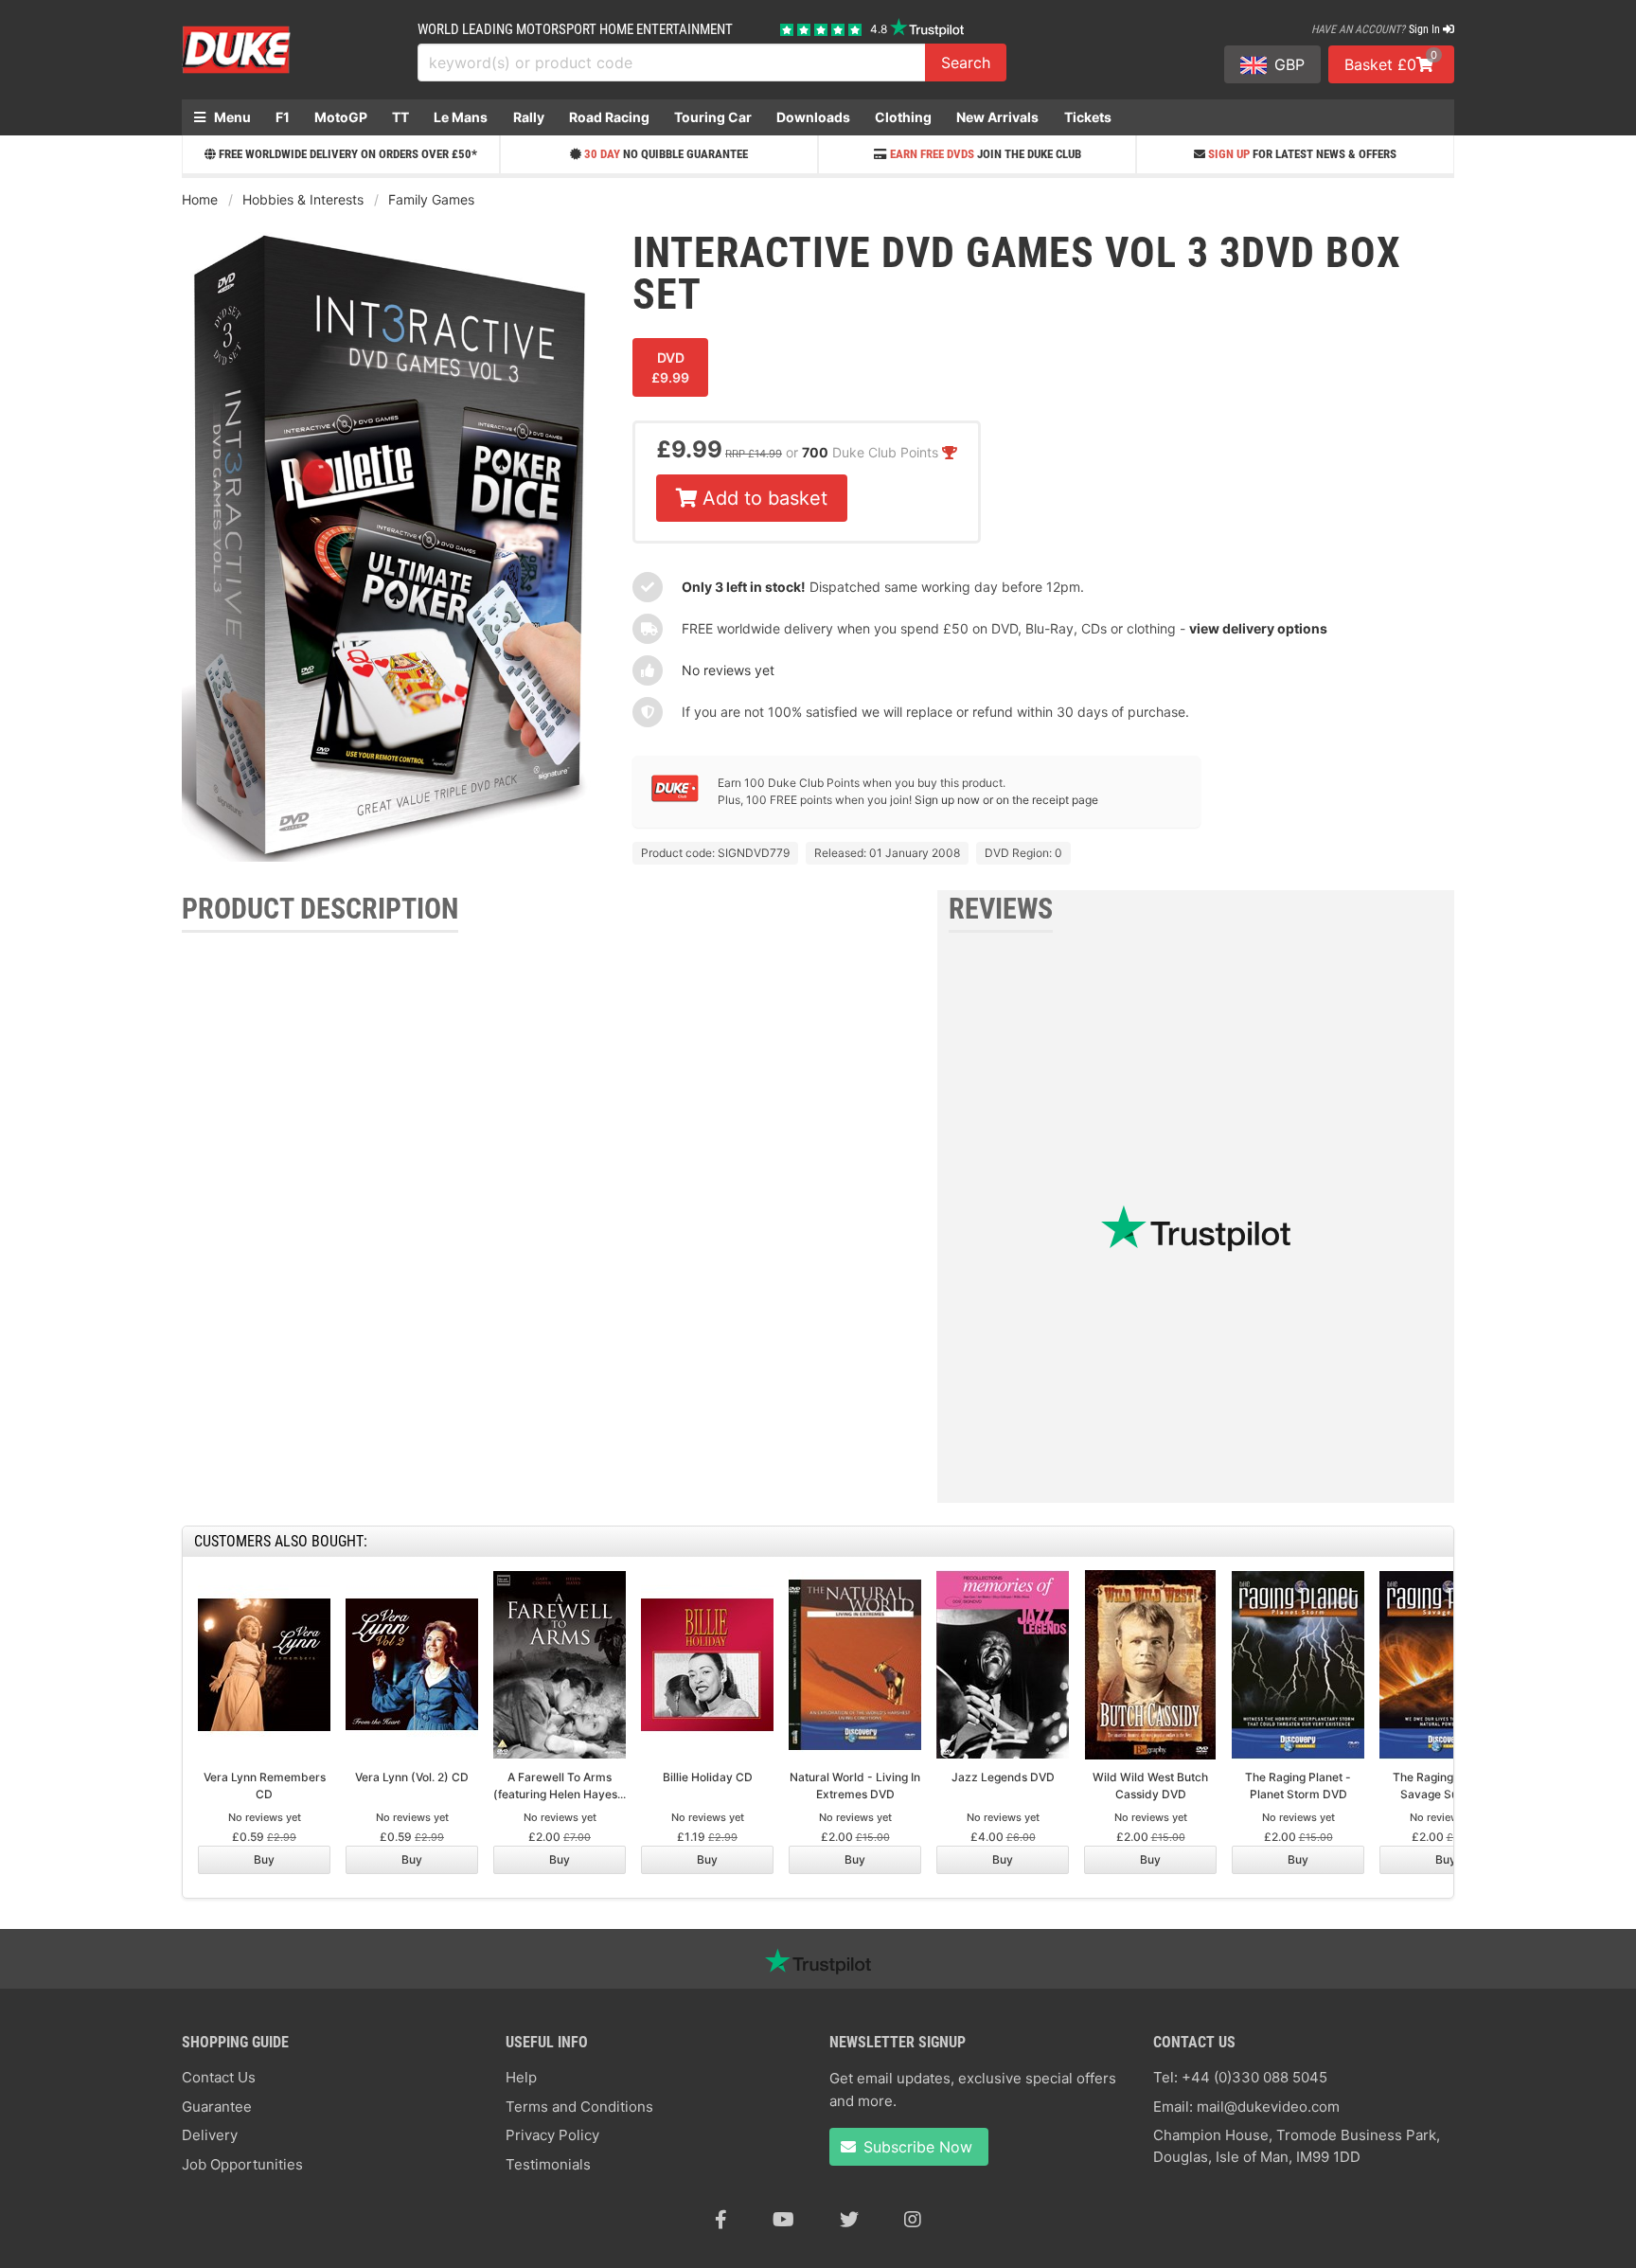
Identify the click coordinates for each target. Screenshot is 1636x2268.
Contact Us (219, 2077)
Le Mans (461, 117)
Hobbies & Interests (303, 199)
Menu (231, 117)
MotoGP (341, 117)
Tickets (1088, 117)
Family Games (431, 199)
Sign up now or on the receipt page (1006, 800)
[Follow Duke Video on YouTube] (783, 2220)
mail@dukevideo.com (1268, 2107)
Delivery (210, 2135)
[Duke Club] (675, 798)
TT (400, 117)
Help (521, 2077)
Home (200, 199)
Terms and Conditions (579, 2107)
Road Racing (609, 117)
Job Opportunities (242, 2164)
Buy (264, 1859)
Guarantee (217, 2107)
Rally (529, 117)
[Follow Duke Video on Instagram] (913, 2220)
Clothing (903, 117)
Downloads (813, 117)
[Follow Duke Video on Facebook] (721, 2220)
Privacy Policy (552, 2135)
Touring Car (713, 117)
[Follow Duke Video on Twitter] (849, 2220)
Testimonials (548, 2164)
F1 (283, 117)
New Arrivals (997, 117)
